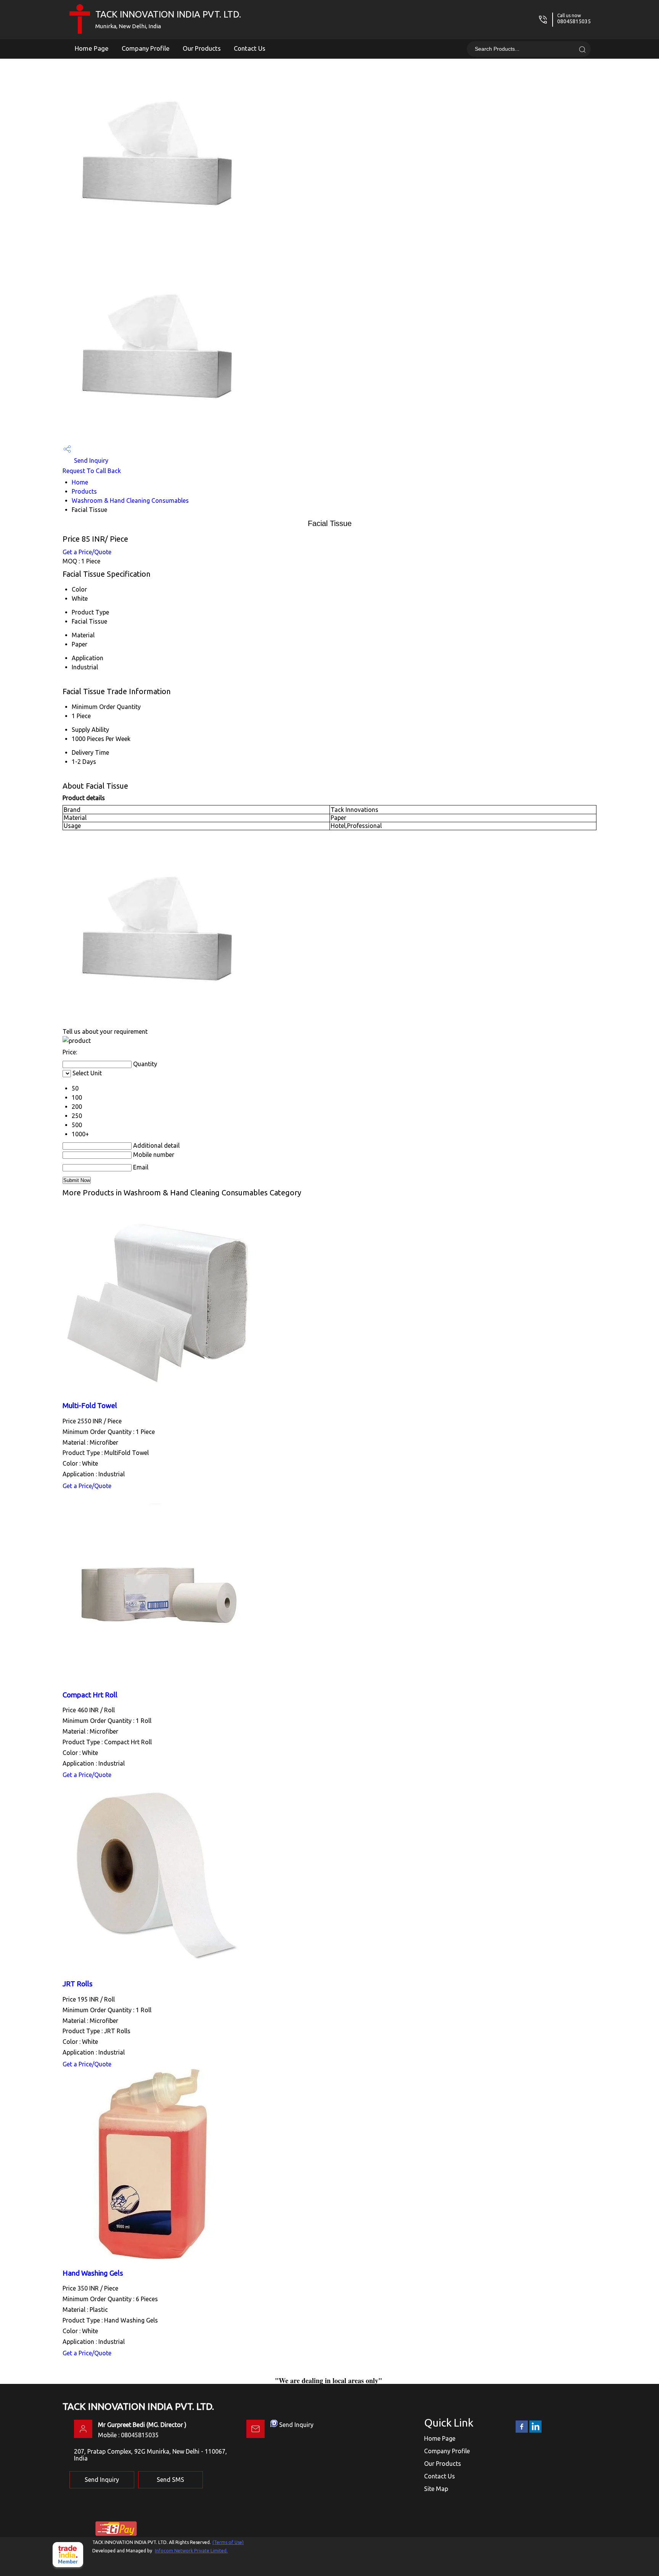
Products (84, 491)
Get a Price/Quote (87, 552)
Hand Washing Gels (93, 2273)
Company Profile (146, 48)
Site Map (436, 2489)
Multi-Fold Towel (90, 1406)
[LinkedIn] (535, 2431)
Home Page (92, 48)
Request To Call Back (92, 471)
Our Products (202, 48)
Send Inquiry (90, 460)
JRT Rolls (78, 1984)
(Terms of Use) (228, 2542)
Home (80, 482)
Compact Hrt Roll (90, 1695)
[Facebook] (522, 2431)
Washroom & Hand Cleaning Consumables (130, 500)
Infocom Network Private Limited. (191, 2551)
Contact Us (250, 48)
